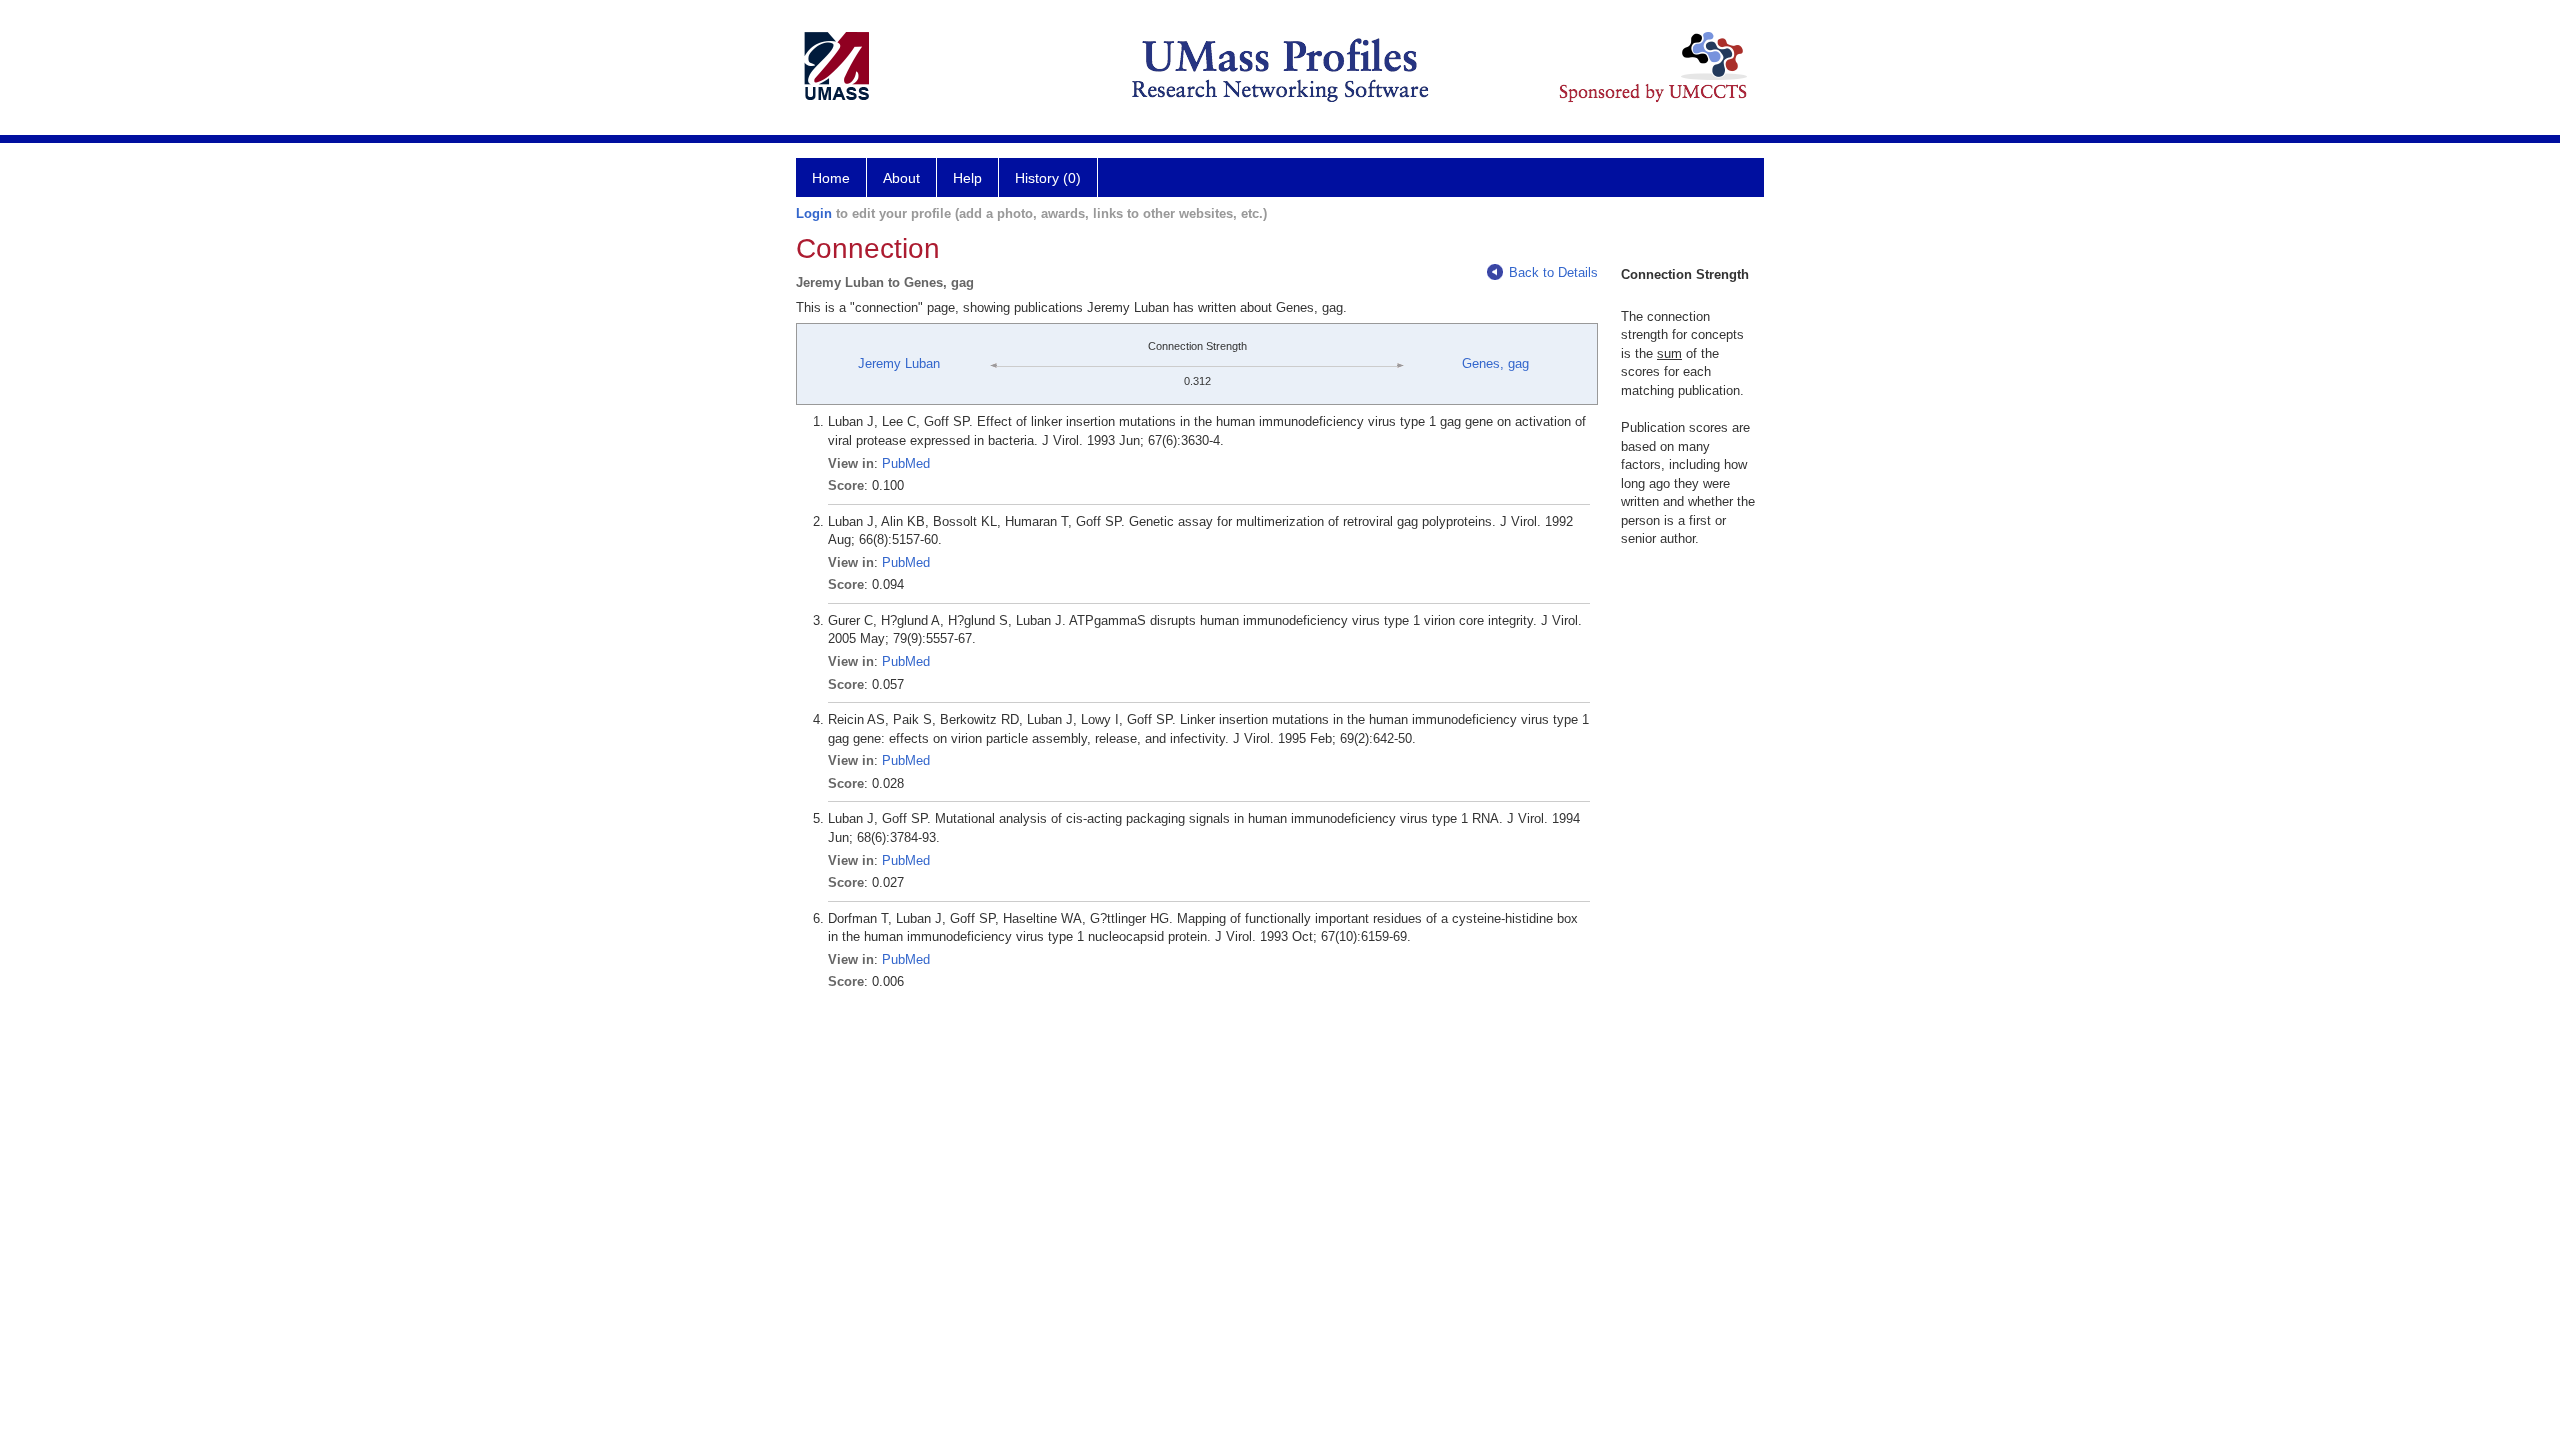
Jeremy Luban (899, 363)
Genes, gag (1495, 363)
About (901, 178)
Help (967, 178)
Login (814, 213)
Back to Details (1553, 272)
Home (831, 178)
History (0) (1048, 178)
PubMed (906, 463)
